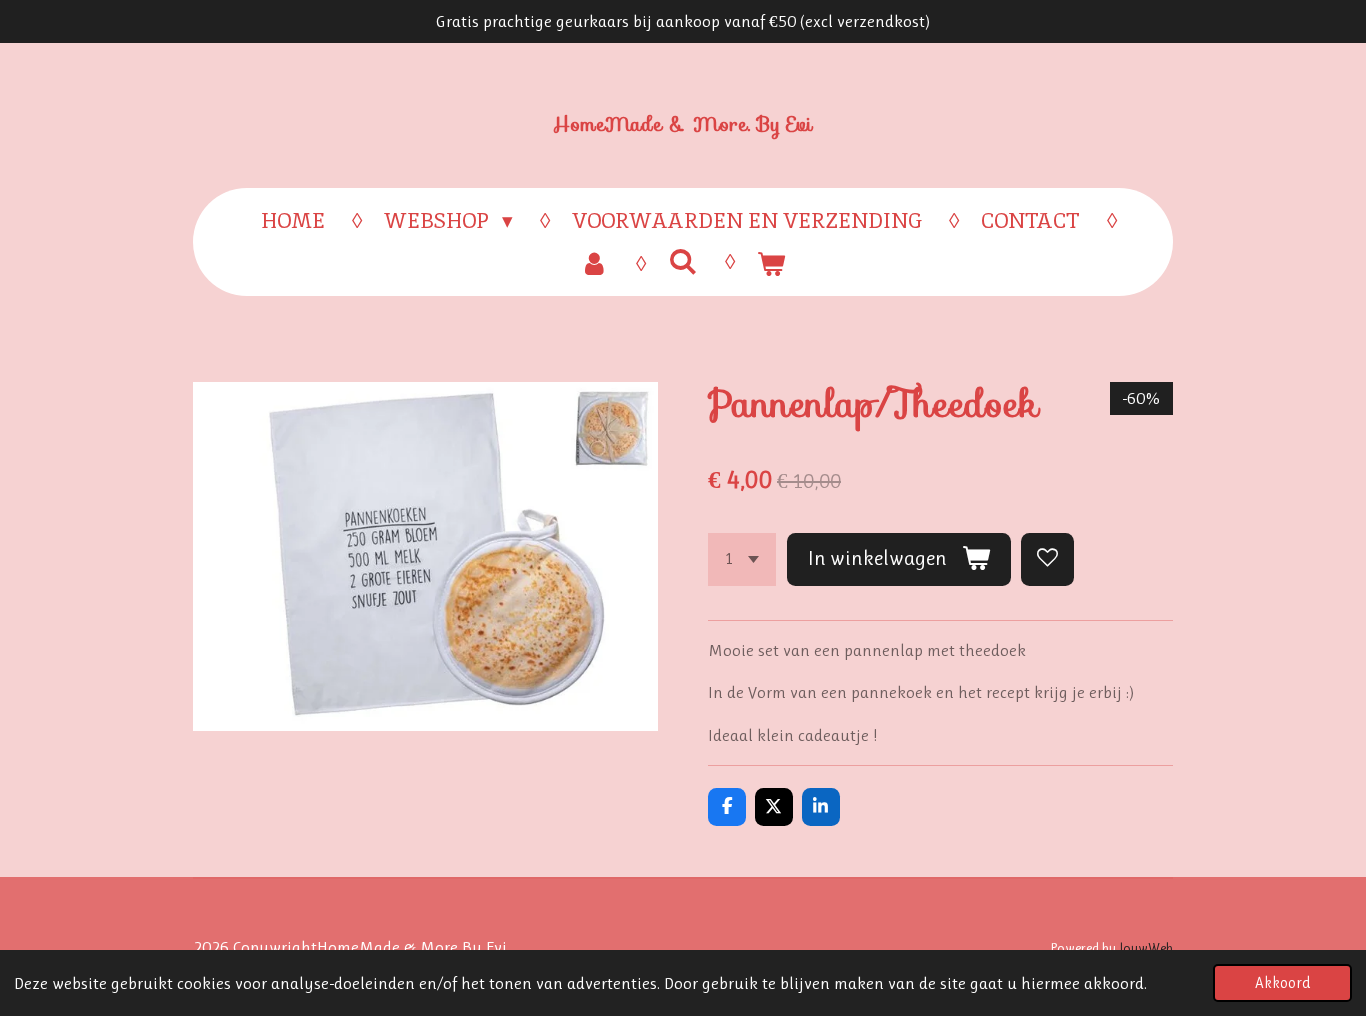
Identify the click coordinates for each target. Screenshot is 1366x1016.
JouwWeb (1146, 948)
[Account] (594, 264)
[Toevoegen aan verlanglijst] (1047, 559)
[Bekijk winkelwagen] (771, 264)
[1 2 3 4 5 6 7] (742, 559)
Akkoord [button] (1282, 983)
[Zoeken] (682, 261)
